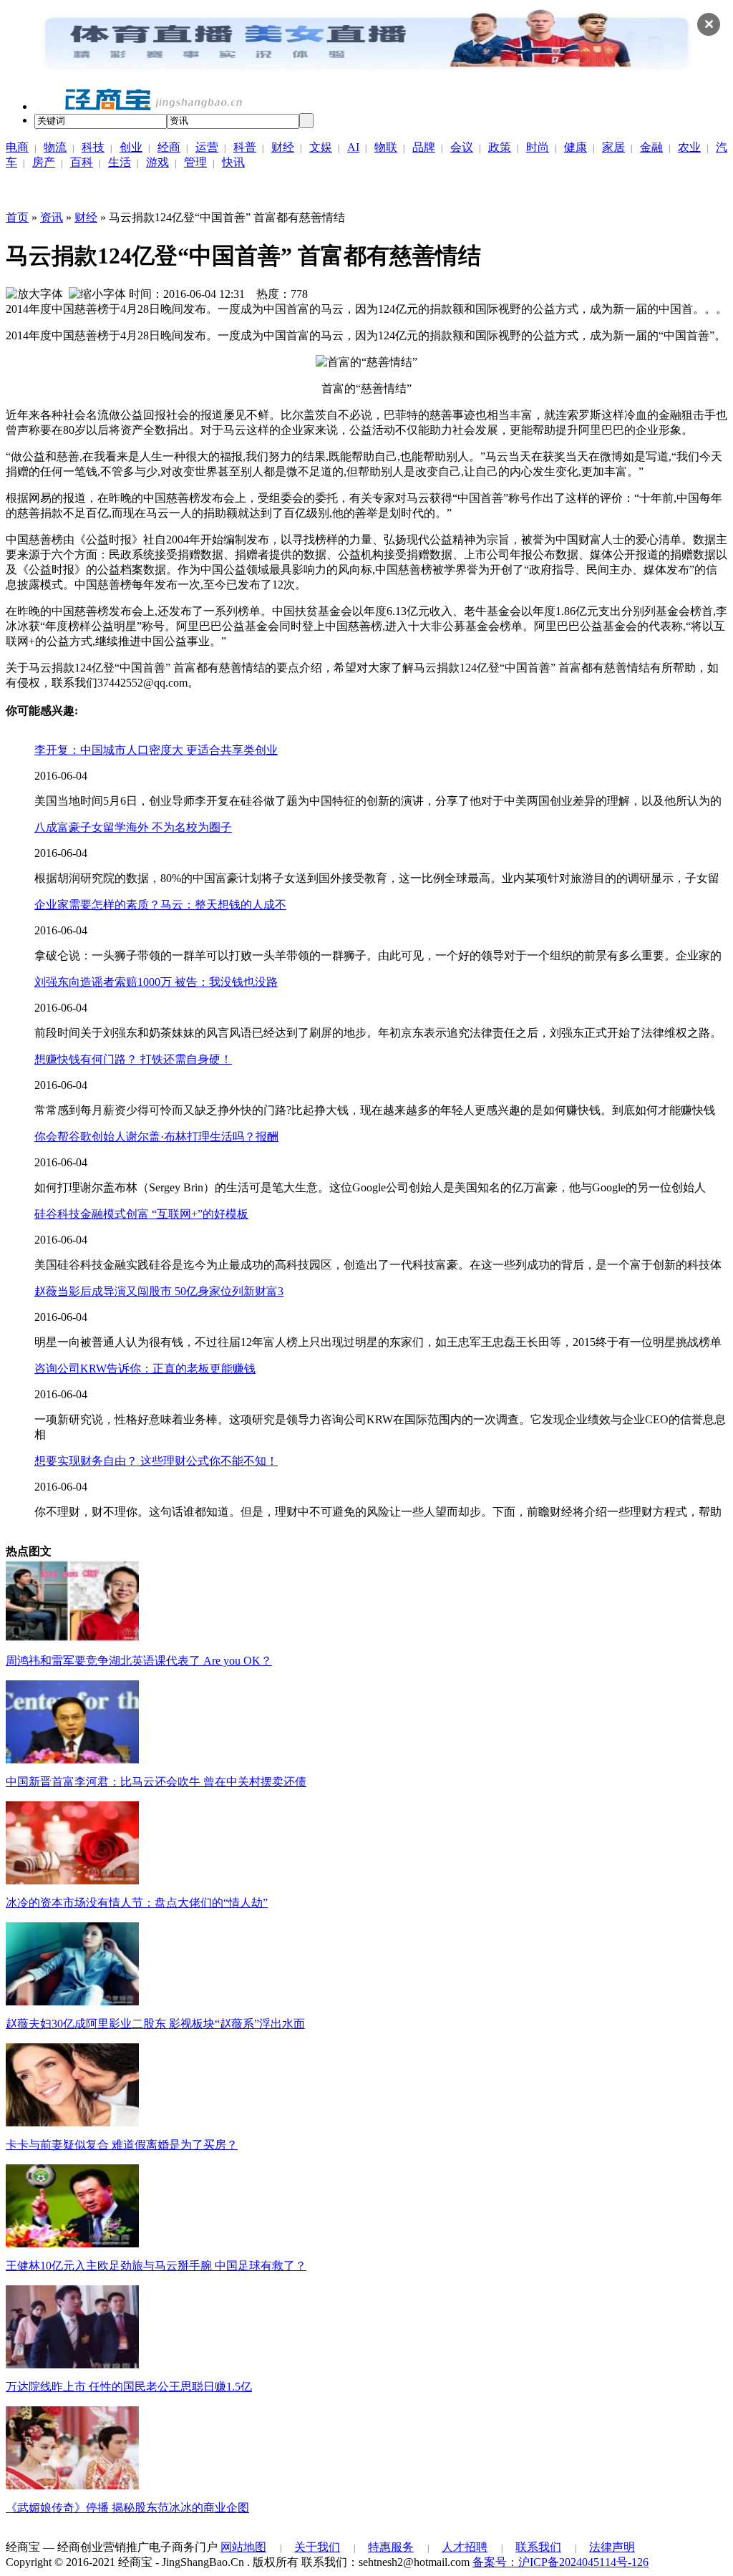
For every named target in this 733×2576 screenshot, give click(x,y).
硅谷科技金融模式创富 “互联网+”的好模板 (141, 1214)
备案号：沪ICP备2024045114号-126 (560, 2562)
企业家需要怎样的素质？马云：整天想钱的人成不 (160, 905)
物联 (386, 147)
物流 (55, 147)
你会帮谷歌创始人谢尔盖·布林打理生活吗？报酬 (156, 1137)
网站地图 (243, 2547)
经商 (169, 147)
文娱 (321, 147)
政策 (500, 147)
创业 (131, 147)
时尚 (538, 147)
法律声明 (612, 2547)
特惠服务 (391, 2547)
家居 (613, 147)
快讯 (233, 162)
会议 (462, 147)
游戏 (157, 162)
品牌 (424, 147)
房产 (44, 162)
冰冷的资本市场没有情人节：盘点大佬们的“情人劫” (137, 1903)
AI (353, 147)
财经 (283, 147)
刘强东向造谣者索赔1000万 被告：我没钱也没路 (156, 982)
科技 (93, 147)
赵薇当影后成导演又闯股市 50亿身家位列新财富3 (159, 1291)
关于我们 (317, 2547)
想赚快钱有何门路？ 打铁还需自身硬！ (133, 1059)
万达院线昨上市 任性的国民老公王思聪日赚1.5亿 (129, 2387)
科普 (245, 147)
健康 (576, 147)
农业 (689, 147)
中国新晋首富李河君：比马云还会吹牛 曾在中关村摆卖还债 (156, 1782)
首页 (17, 217)
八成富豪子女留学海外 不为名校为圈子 (133, 827)
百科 (82, 162)
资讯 (52, 217)
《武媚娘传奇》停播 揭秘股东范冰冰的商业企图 (127, 2508)
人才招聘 (465, 2547)
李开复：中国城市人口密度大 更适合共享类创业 (156, 750)
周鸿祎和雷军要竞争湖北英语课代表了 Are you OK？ (139, 1661)
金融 (651, 147)
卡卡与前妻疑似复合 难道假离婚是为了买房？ (122, 2145)
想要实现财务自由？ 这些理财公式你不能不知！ (156, 1461)
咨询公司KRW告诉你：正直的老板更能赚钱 (145, 1369)
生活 (120, 162)
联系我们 (538, 2547)
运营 (207, 147)
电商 (17, 147)
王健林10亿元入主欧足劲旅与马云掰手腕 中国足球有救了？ (156, 2266)
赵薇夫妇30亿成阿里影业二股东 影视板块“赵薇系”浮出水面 (155, 2024)
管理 (195, 162)
